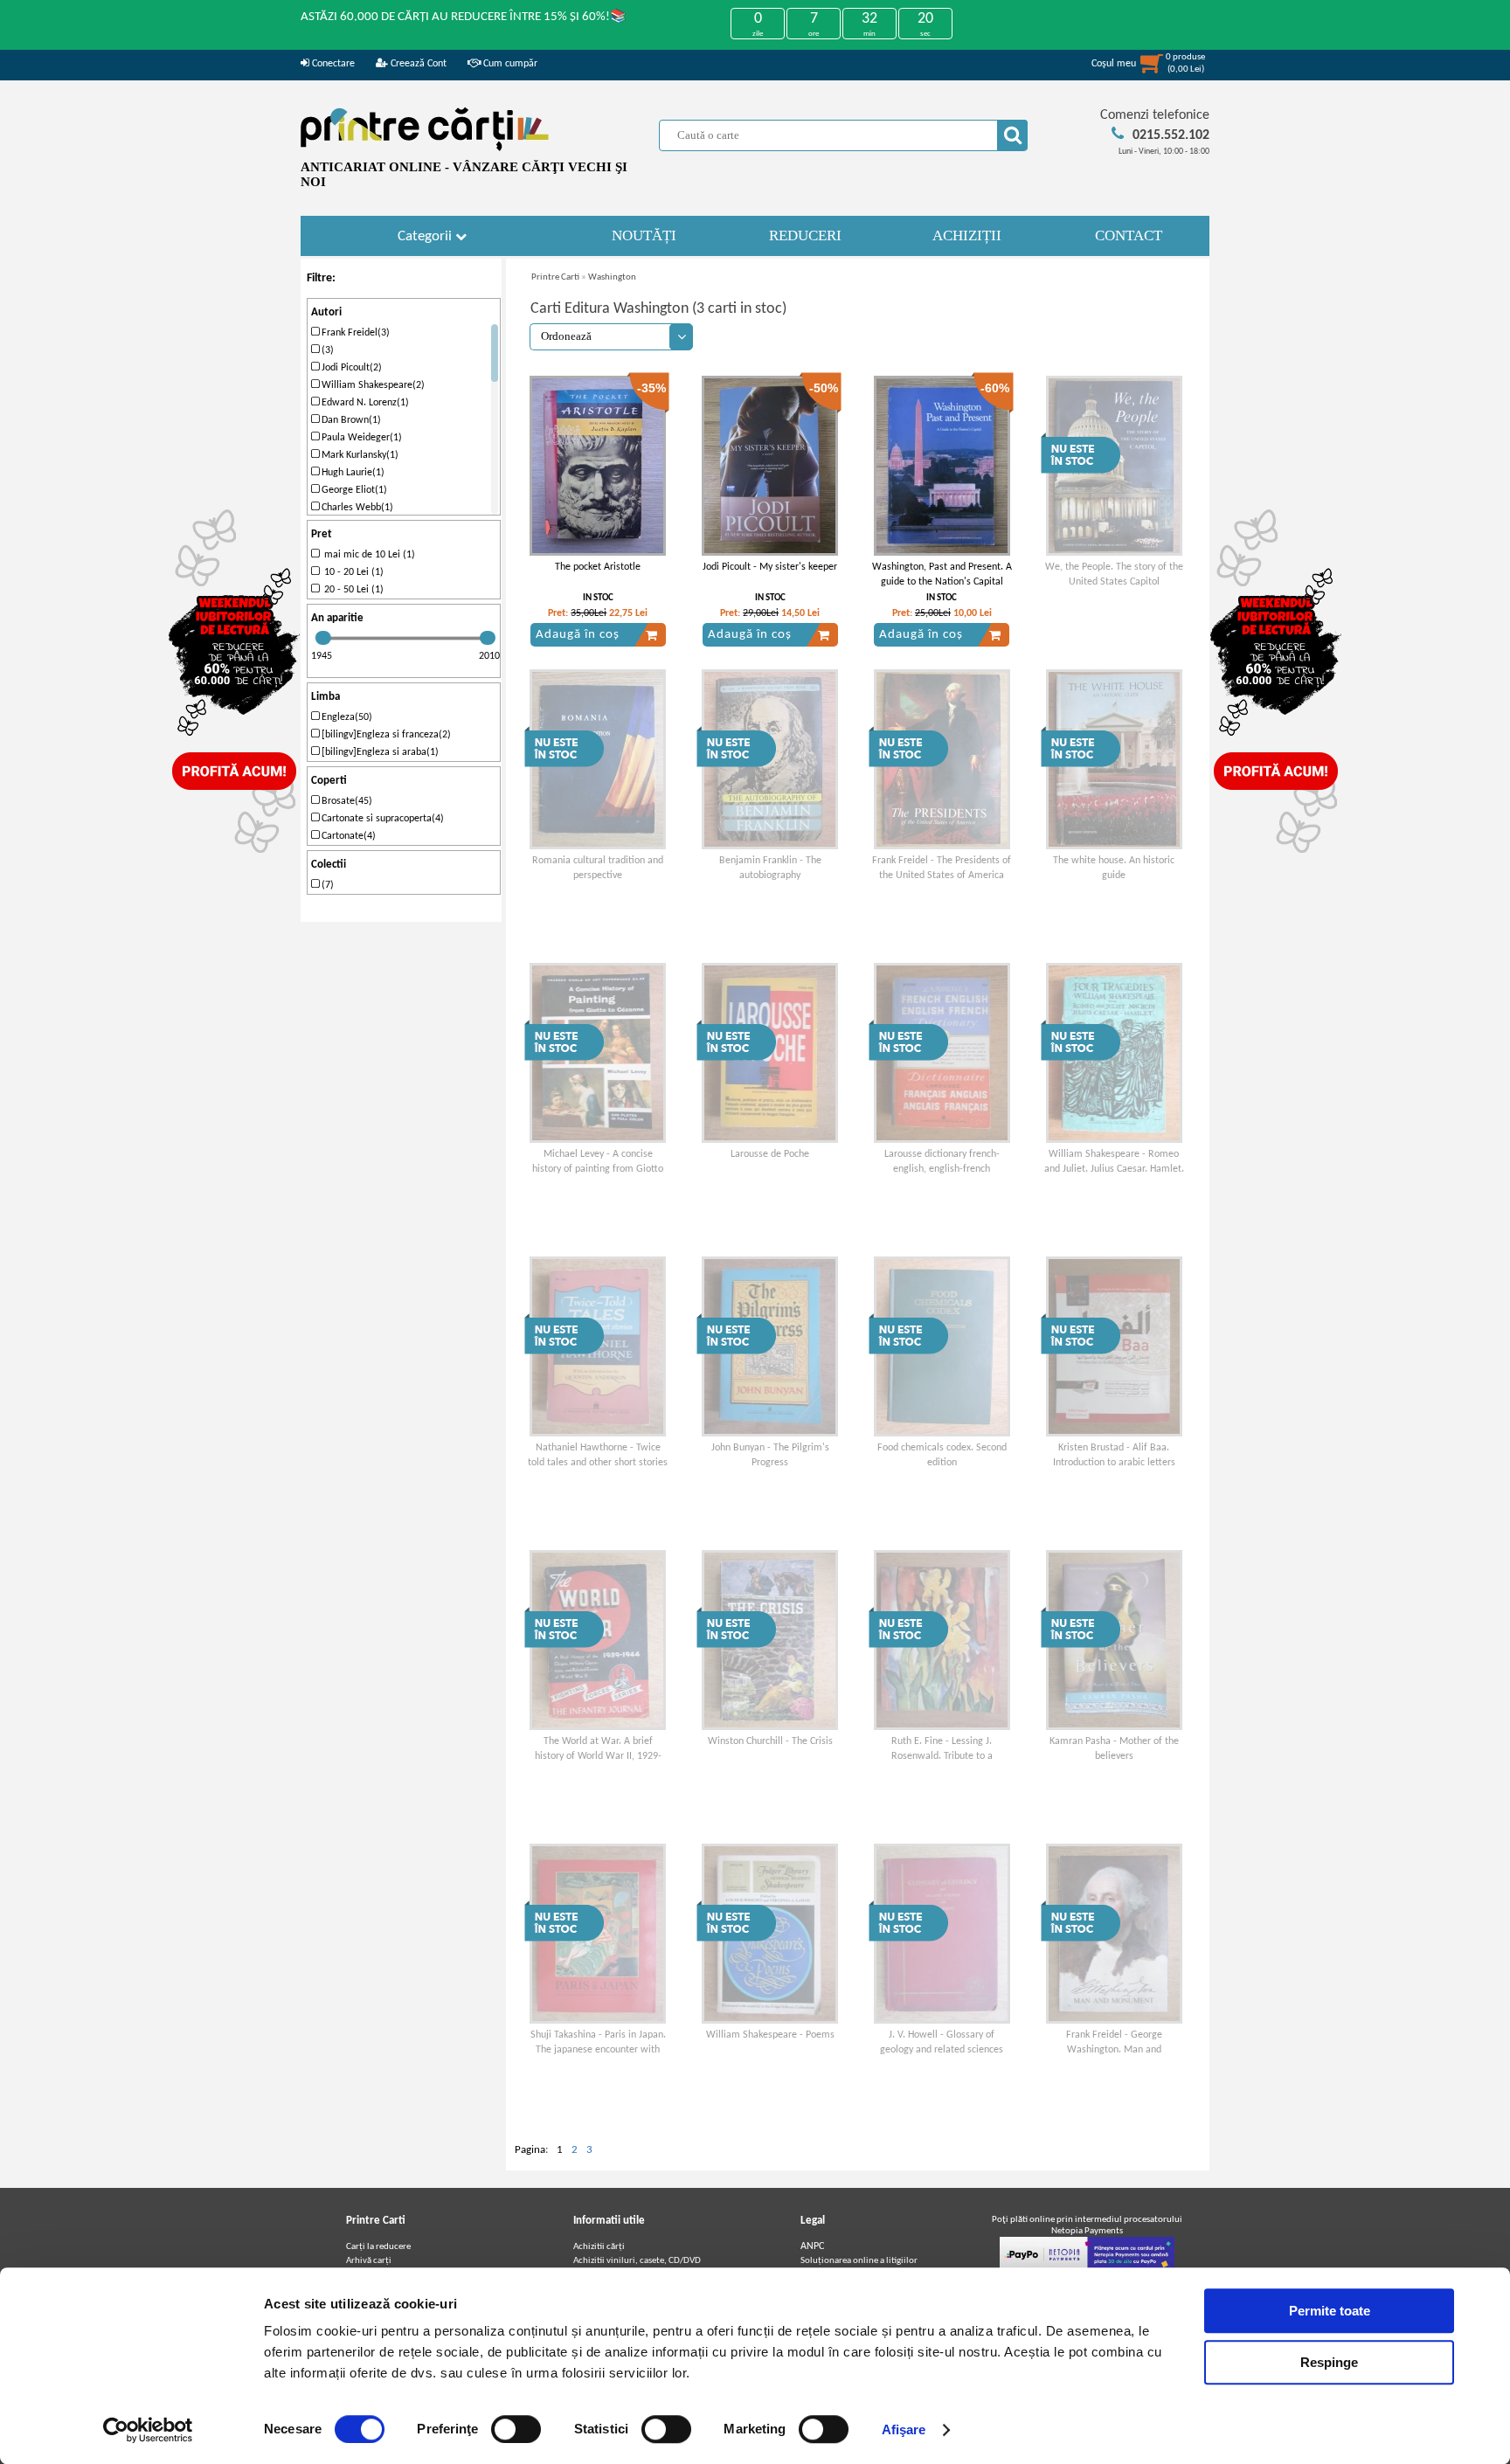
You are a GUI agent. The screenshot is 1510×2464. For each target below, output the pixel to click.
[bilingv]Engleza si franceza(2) (385, 735)
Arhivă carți (369, 2261)
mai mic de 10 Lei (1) (367, 555)
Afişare (904, 2429)
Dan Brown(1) (350, 420)
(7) (326, 885)
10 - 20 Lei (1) (351, 572)
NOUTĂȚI (644, 235)
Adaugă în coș (578, 635)
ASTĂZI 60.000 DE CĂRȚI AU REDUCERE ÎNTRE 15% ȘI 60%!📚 (464, 17)
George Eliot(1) (353, 490)
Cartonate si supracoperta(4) (381, 819)
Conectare (332, 64)
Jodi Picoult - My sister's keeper (770, 567)
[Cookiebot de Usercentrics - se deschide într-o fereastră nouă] (148, 2430)
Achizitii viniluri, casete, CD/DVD (637, 2261)
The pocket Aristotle (598, 567)
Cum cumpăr (509, 64)
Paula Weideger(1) (360, 438)
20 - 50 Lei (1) (351, 590)
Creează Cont (417, 64)
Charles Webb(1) (356, 508)
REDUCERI (805, 235)
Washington (612, 277)
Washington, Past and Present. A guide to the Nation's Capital (942, 574)
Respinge (1329, 2362)
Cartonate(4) (347, 836)
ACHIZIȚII (967, 235)
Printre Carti (555, 277)
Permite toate (1330, 2311)
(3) (326, 350)
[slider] (323, 638)
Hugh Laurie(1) (352, 473)
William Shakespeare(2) (372, 385)
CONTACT (1129, 235)
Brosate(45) (346, 801)
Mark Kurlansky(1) (359, 455)
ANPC (812, 2246)
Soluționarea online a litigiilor (859, 2261)
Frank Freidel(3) (354, 333)
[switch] (516, 2429)
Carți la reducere (378, 2247)
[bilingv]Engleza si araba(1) (379, 752)
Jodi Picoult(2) (350, 368)
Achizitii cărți (599, 2247)
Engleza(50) (346, 717)
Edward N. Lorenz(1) (364, 403)
